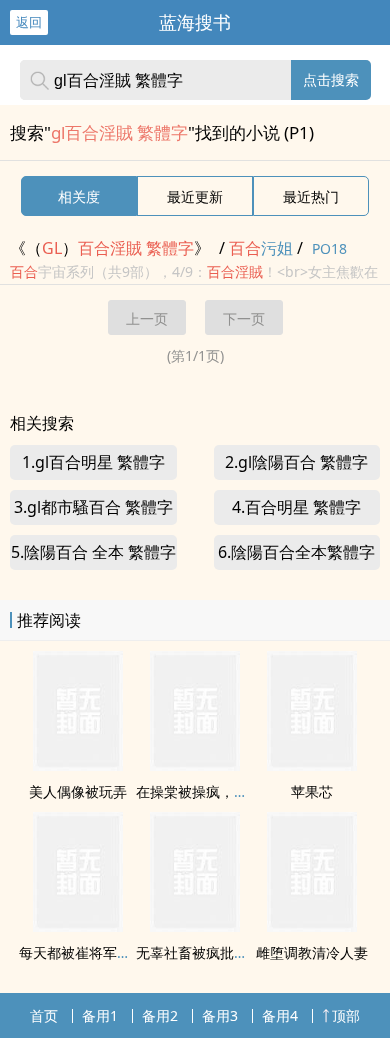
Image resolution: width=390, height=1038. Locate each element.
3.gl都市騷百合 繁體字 (93, 507)
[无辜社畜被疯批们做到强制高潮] (195, 926)
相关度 (79, 196)
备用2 (160, 1015)
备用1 (100, 1015)
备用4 (280, 1015)
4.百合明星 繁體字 (296, 507)
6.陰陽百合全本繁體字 (296, 552)
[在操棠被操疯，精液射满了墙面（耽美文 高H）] (195, 765)
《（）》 (110, 248)
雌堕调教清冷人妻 (312, 952)
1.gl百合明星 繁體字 (93, 462)
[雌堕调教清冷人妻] (312, 926)
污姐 (261, 248)
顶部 (346, 1015)
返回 (29, 22)
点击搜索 (331, 79)
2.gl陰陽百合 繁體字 (296, 462)
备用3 (220, 1015)
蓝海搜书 (195, 22)
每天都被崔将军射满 (82, 952)
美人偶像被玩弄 (78, 791)
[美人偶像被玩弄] (78, 765)
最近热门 (311, 196)
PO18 (329, 248)
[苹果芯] (312, 765)
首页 (44, 1015)
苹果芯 (312, 791)
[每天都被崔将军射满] (78, 926)
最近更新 (195, 196)
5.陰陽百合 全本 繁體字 (93, 552)
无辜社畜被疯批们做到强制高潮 (234, 952)
